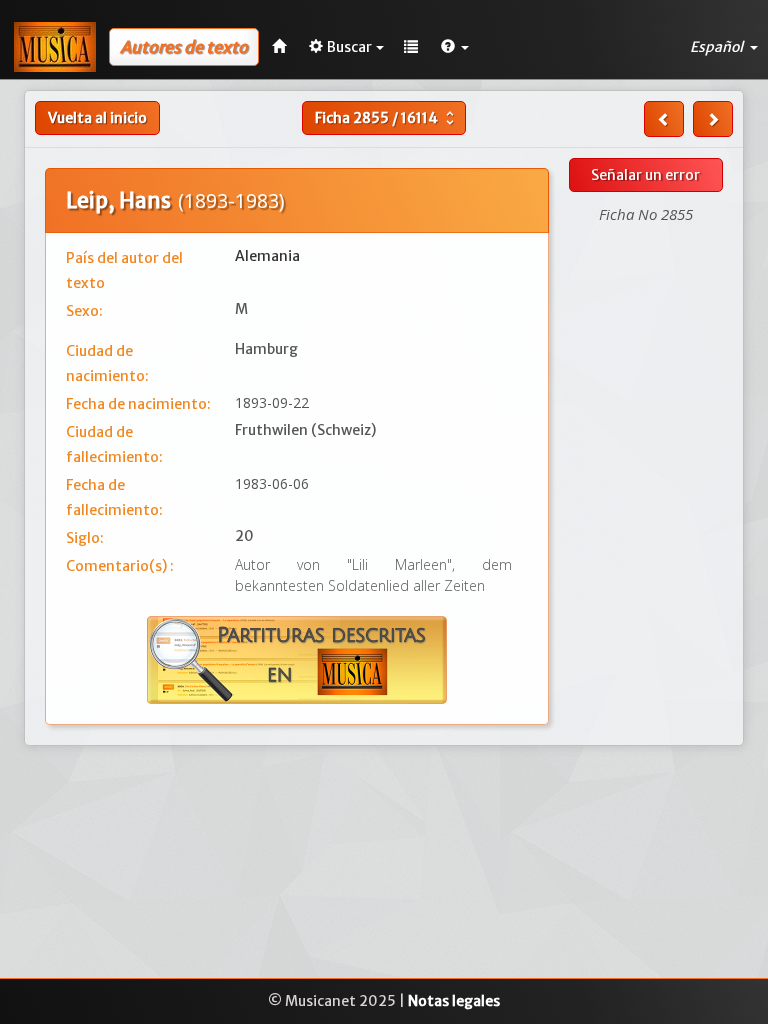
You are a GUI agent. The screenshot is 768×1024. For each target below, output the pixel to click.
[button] (455, 47)
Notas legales (454, 1001)
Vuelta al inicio (97, 118)
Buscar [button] (349, 47)
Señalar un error (645, 175)
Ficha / (387, 118)
